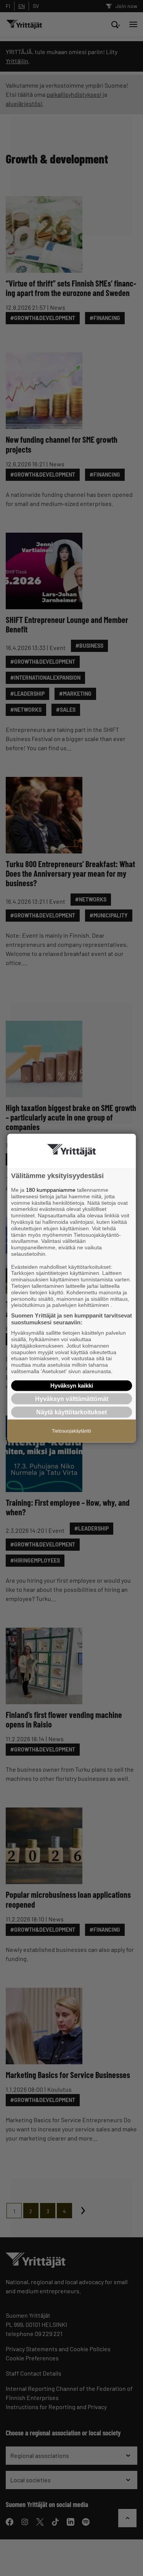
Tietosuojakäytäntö (71, 1431)
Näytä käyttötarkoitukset (71, 1412)
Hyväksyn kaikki (72, 1385)
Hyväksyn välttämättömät (72, 1398)
